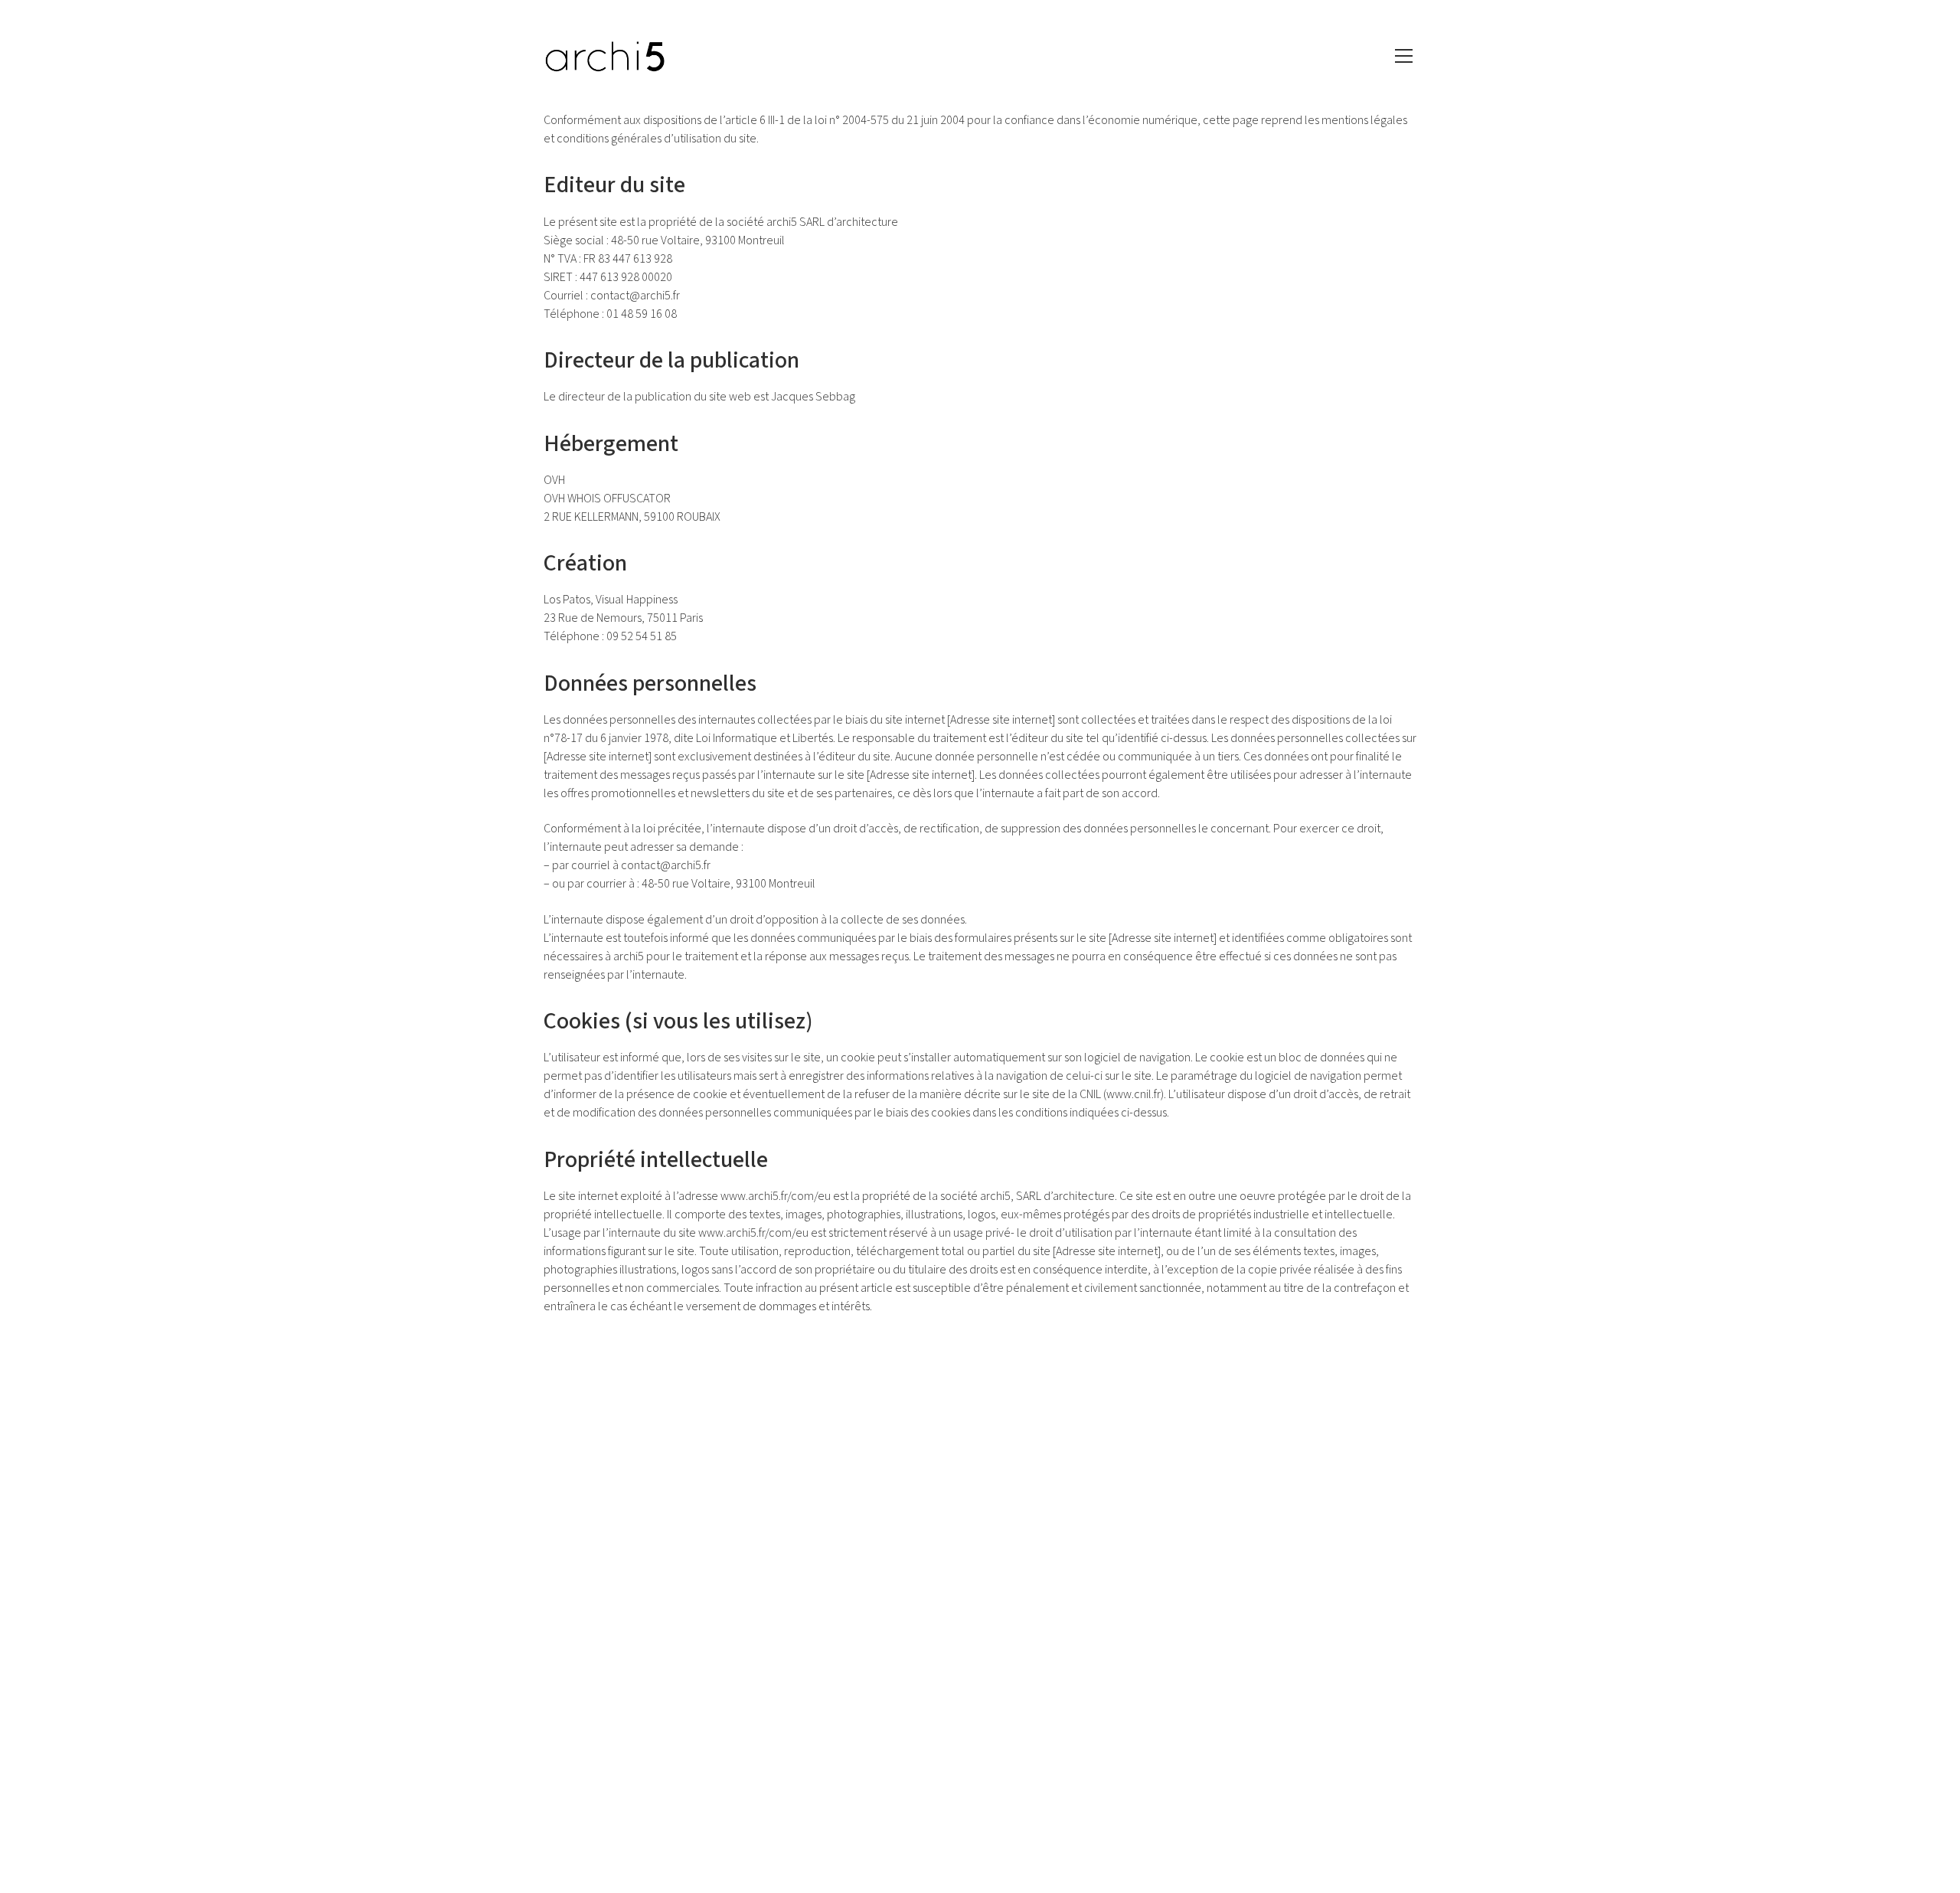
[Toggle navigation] (1404, 56)
